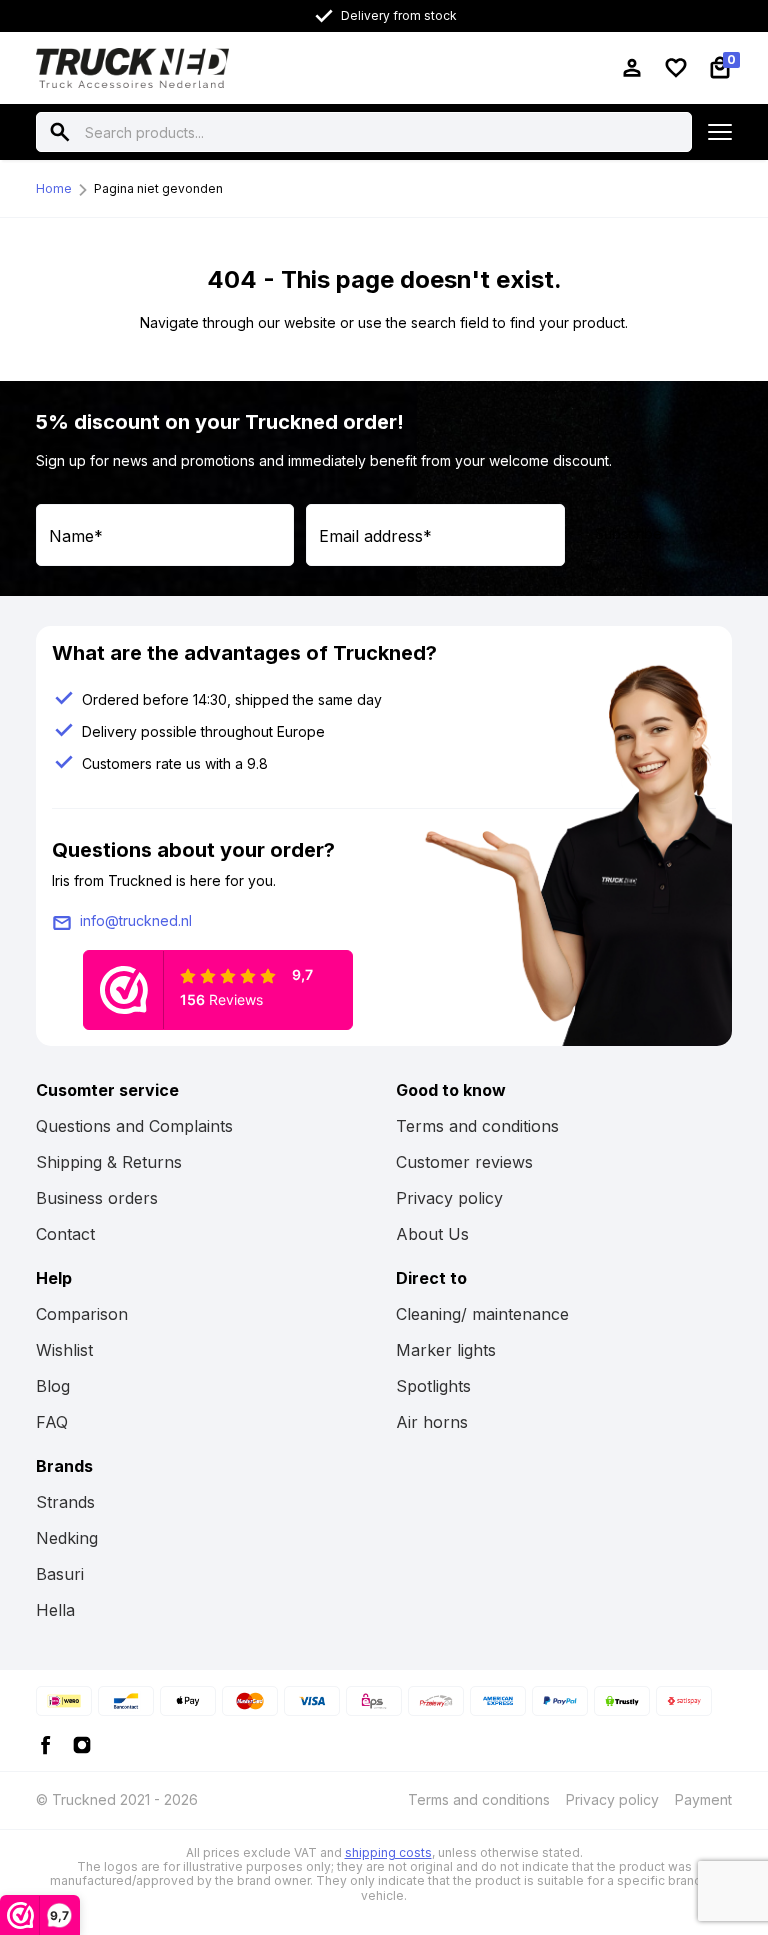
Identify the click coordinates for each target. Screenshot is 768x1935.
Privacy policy (449, 1198)
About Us (432, 1234)
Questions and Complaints (134, 1126)
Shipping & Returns (109, 1162)
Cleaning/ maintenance (482, 1314)
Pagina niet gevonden (158, 188)
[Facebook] (46, 1744)
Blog (53, 1386)
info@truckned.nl (136, 920)
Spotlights (433, 1386)
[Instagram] (82, 1744)
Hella (55, 1610)
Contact (65, 1234)
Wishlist (64, 1350)
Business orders (97, 1198)
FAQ (52, 1422)
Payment (703, 1799)
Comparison (82, 1314)
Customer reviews (464, 1162)
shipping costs (388, 1852)
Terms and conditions (477, 1126)
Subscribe (628, 533)
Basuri (60, 1574)
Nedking (67, 1538)
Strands (65, 1502)
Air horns (432, 1422)
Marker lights (446, 1350)
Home (54, 188)
